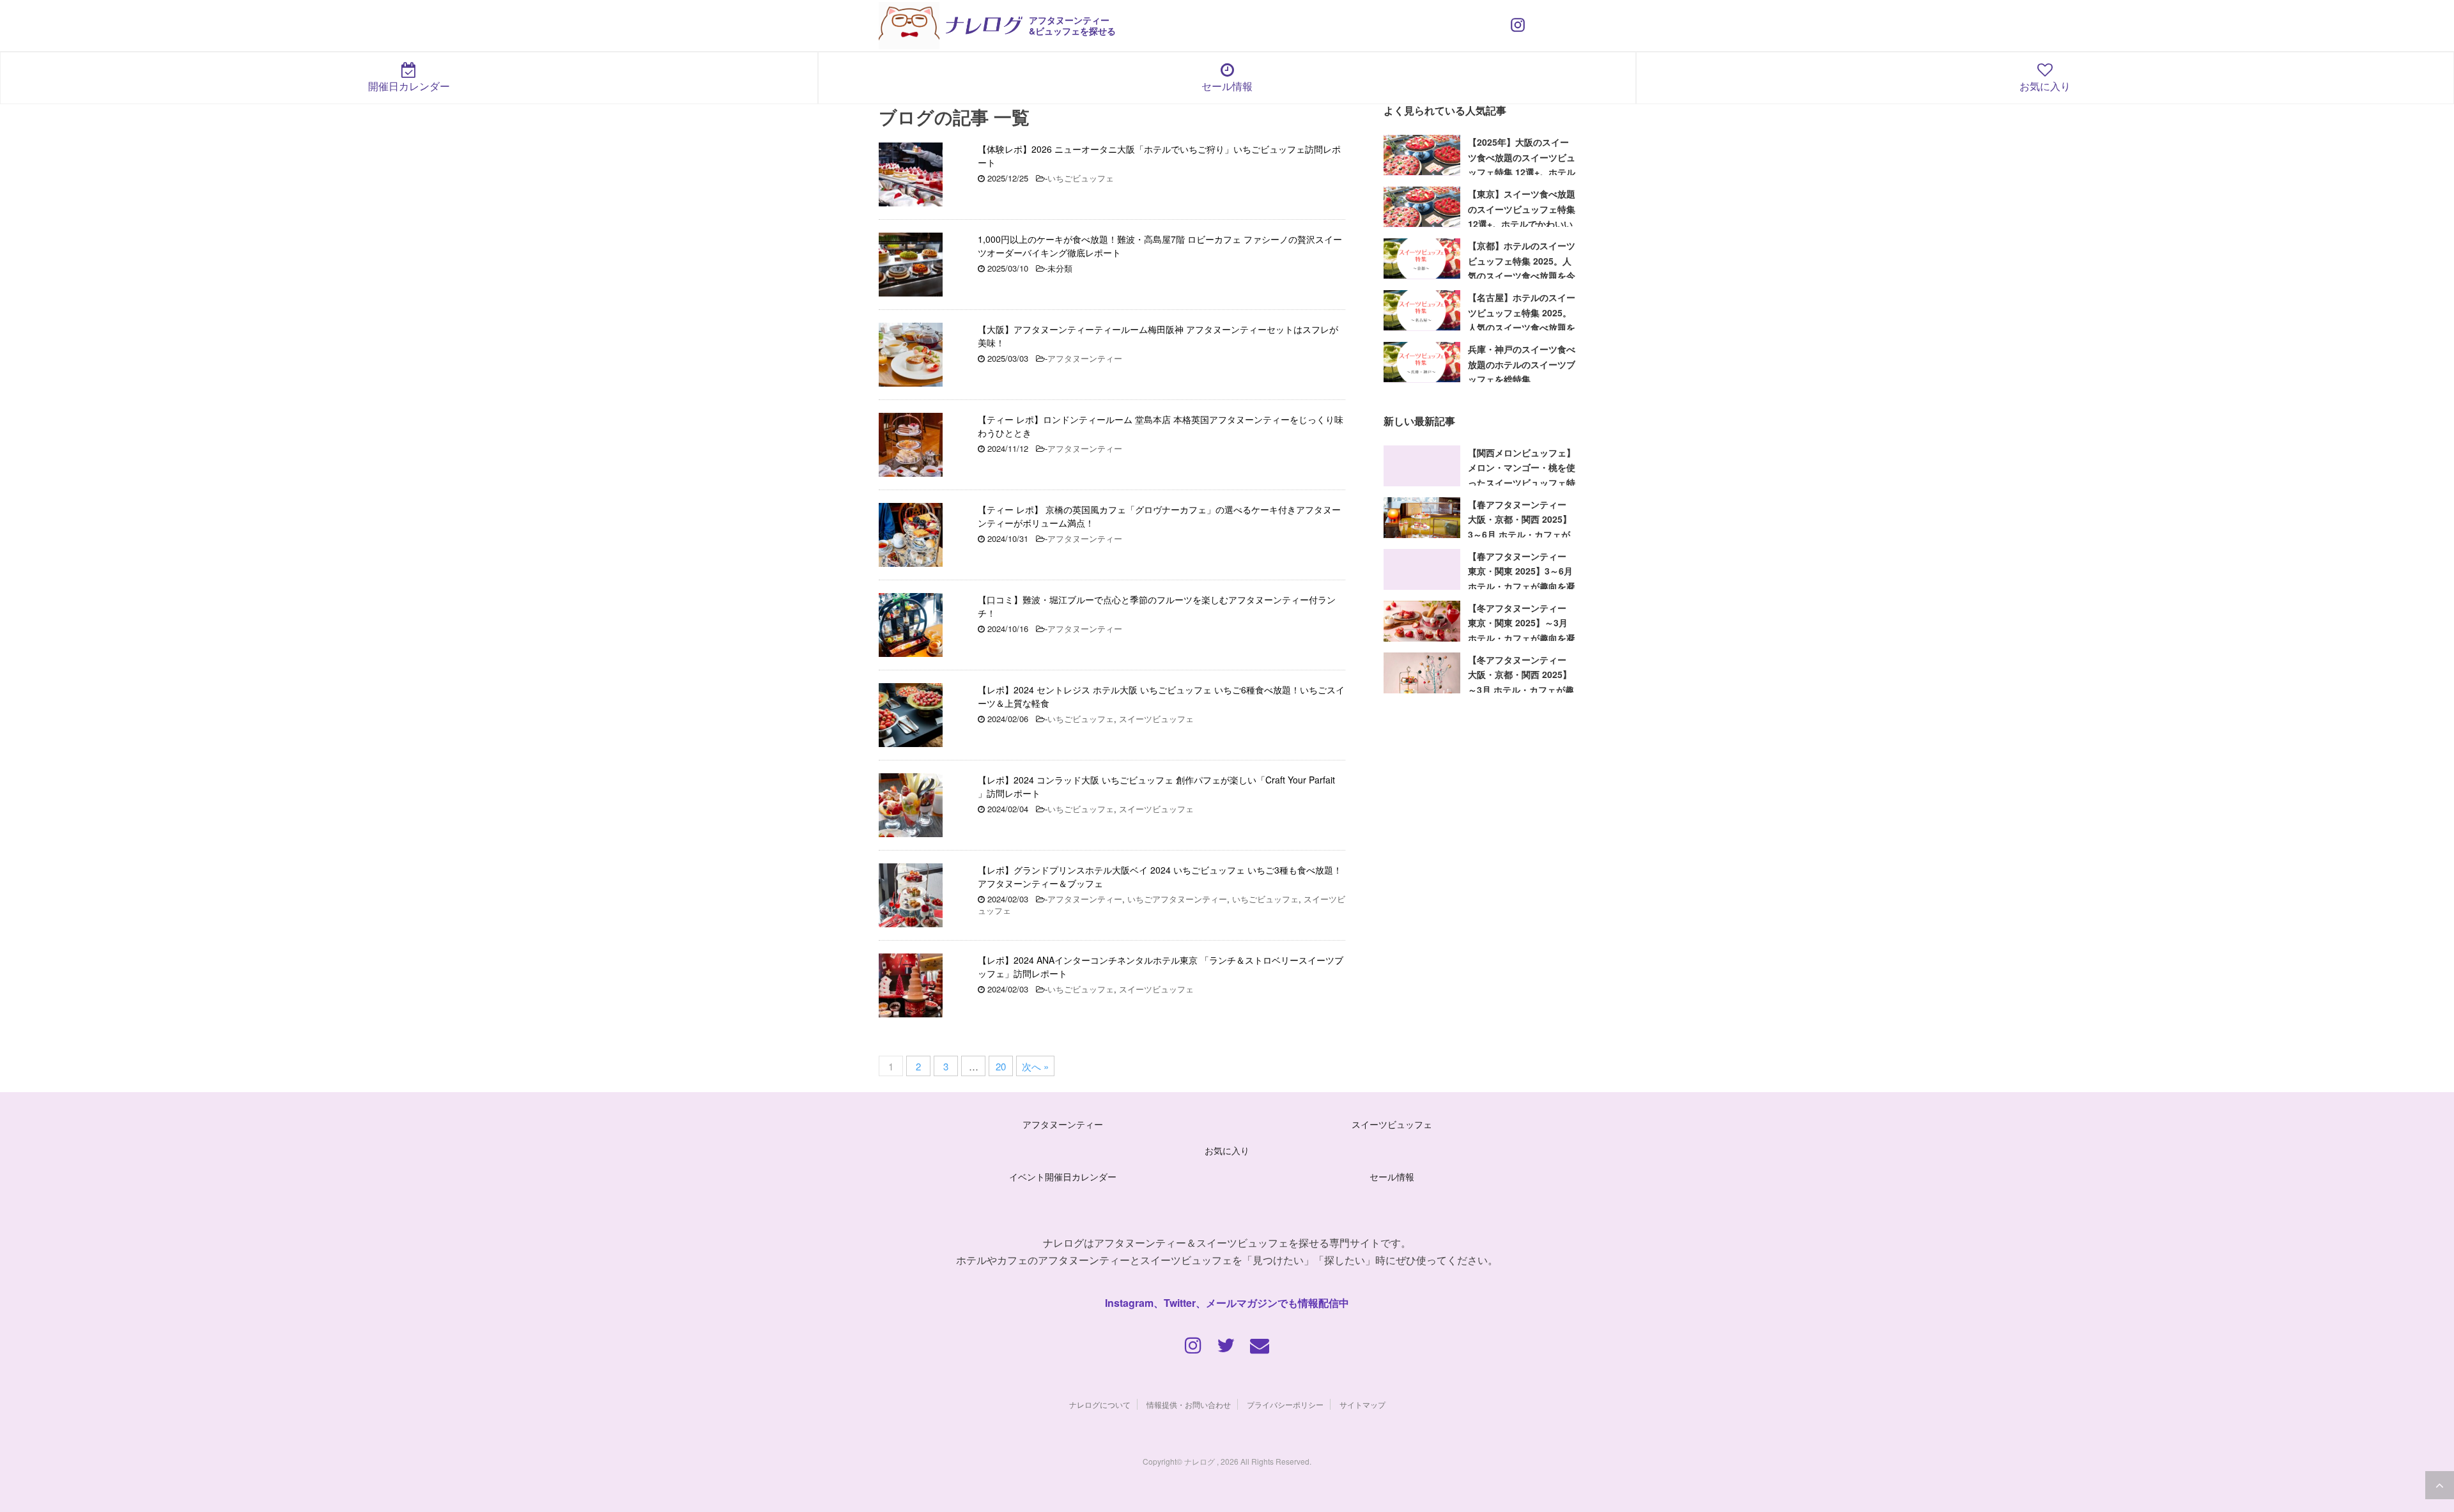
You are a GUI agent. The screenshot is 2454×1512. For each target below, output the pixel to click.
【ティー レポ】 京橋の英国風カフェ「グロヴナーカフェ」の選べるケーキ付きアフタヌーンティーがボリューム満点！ (1159, 516)
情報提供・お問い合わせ (1189, 1404)
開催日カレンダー (409, 86)
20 (1001, 1066)
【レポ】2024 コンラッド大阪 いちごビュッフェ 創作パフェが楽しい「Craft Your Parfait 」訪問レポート (1156, 786)
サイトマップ (1362, 1404)
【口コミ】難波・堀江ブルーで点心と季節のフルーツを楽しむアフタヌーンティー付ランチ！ (1157, 606)
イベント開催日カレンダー (1063, 1176)
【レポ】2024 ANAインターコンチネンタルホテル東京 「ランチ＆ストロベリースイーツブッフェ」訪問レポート (1161, 967)
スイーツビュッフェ (1156, 719)
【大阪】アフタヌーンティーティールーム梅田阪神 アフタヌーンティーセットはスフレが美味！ (1158, 336)
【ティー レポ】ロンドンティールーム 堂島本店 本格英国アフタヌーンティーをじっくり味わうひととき (1161, 426)
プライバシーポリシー (1285, 1404)
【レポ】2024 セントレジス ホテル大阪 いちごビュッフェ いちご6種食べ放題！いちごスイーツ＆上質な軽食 (1161, 696)
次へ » (1035, 1066)
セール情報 (1227, 86)
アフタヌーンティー (1085, 358)
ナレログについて (1100, 1404)
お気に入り (2045, 86)
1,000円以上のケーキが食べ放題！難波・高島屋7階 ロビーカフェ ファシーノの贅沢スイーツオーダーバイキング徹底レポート (1160, 246)
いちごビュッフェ (1081, 178)
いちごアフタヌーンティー (1177, 899)
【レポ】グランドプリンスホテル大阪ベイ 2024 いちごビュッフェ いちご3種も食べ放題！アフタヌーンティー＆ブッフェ (1160, 876)
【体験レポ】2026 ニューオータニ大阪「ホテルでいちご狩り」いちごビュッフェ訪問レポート (1159, 156)
